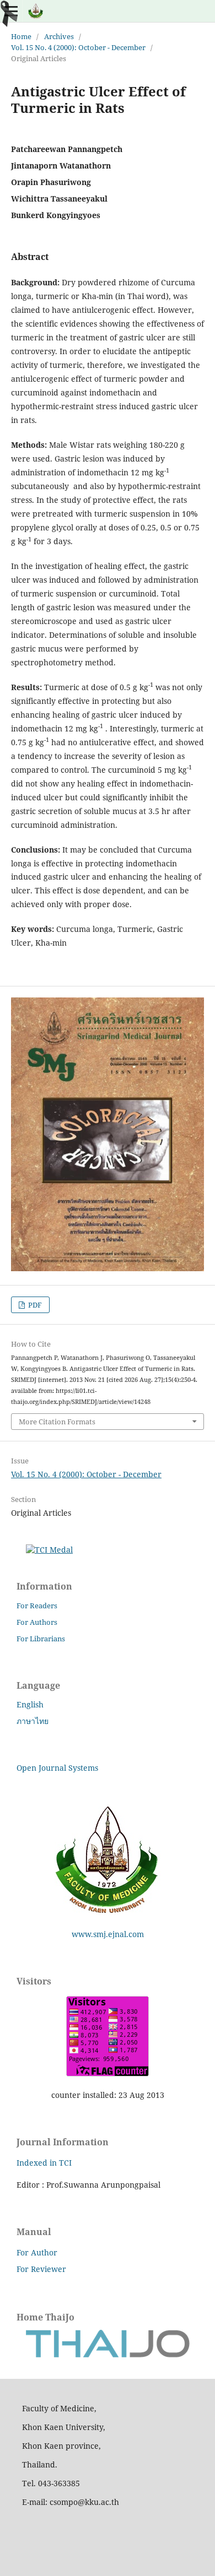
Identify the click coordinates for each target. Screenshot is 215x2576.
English (30, 1704)
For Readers (37, 1606)
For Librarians (41, 1639)
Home (21, 36)
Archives (59, 36)
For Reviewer (41, 2269)
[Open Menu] (11, 11)
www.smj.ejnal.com (108, 1934)
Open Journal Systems (57, 1768)
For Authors (37, 1622)
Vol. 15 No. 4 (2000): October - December (78, 47)
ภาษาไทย (33, 1721)
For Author (37, 2252)
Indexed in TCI (44, 2163)
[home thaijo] (108, 2355)
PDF (34, 1305)
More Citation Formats (57, 1422)
